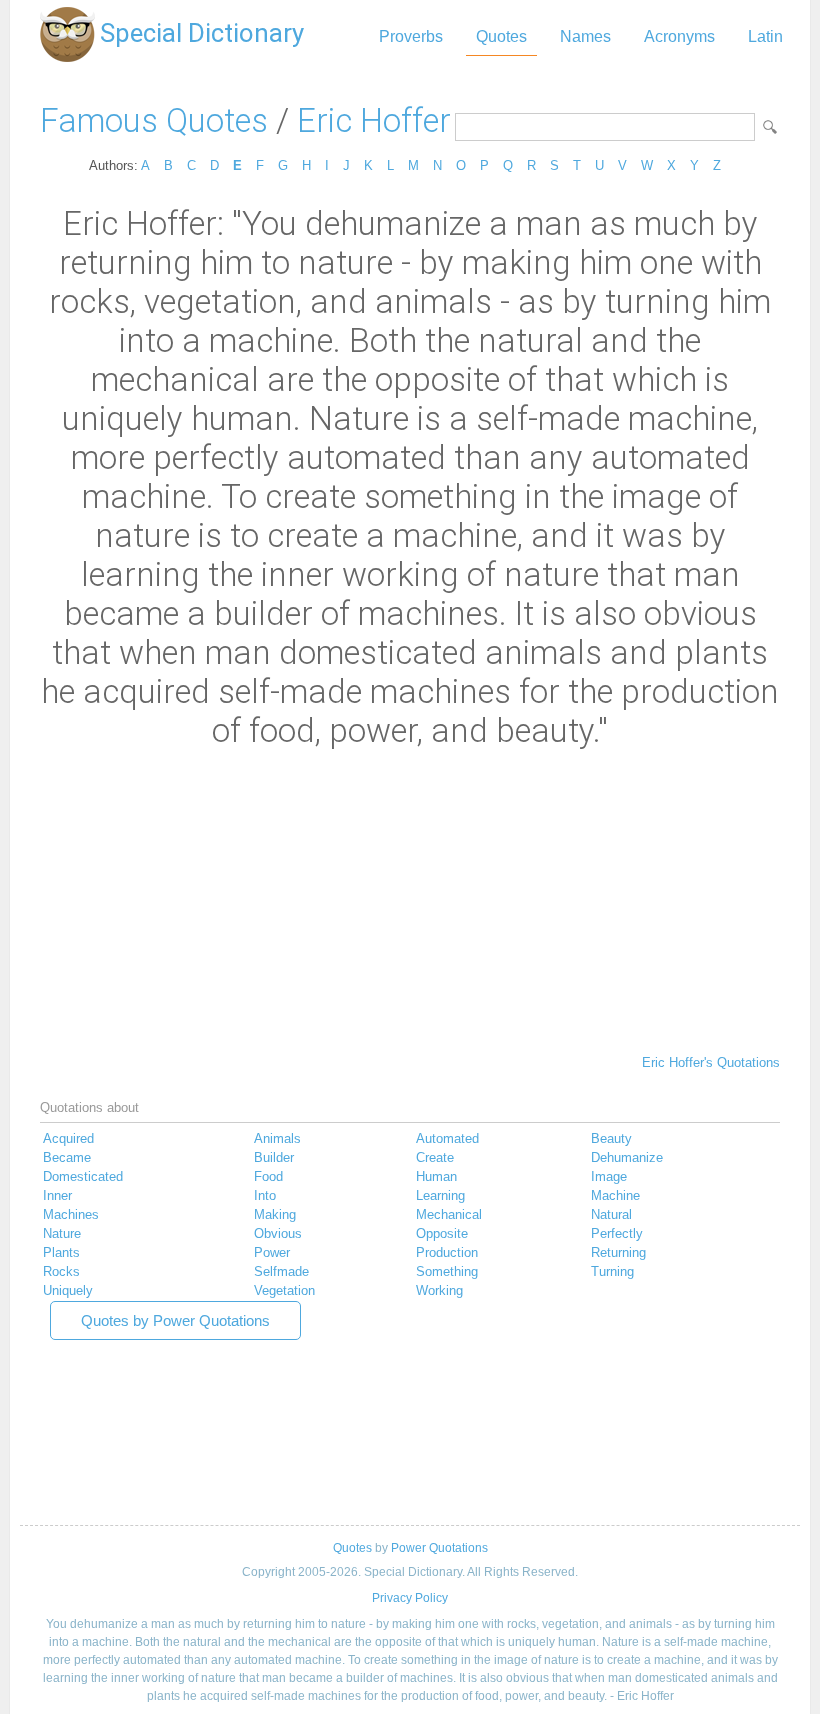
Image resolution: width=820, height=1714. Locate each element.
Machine (615, 1195)
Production (447, 1252)
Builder (274, 1157)
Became (67, 1157)
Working (439, 1290)
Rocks (61, 1271)
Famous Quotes (154, 120)
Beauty (611, 1138)
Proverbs (411, 36)
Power (272, 1252)
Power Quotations (439, 1548)
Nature (62, 1233)
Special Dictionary (202, 33)
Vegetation (284, 1290)
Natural (611, 1214)
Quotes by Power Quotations (175, 1320)
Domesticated (83, 1176)
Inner (57, 1195)
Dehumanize (627, 1157)
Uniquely (68, 1290)
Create (435, 1157)
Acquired (68, 1138)
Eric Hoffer (374, 120)
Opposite (442, 1233)
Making (275, 1214)
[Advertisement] (410, 900)
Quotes (501, 36)
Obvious (278, 1233)
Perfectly (617, 1233)
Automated (447, 1138)
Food (268, 1176)
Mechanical (449, 1214)
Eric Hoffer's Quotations (711, 1062)
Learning (440, 1195)
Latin (765, 36)
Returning (618, 1252)
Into (265, 1195)
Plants (61, 1252)
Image (609, 1176)
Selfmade (281, 1271)
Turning (612, 1271)
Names (585, 36)
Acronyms (679, 36)
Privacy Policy (410, 1598)
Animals (277, 1138)
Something (447, 1271)
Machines (71, 1214)
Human (436, 1176)
